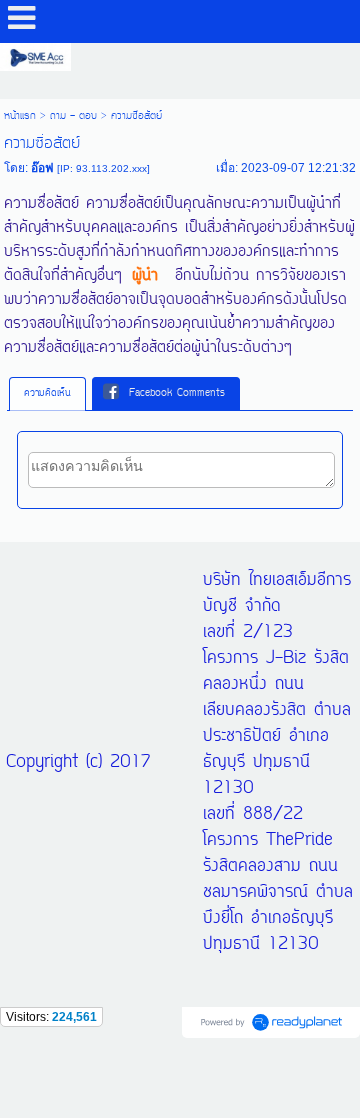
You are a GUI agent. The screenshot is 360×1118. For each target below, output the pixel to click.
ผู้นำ (145, 276)
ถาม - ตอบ (73, 116)
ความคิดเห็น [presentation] (47, 393)
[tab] (47, 394)
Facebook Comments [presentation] (177, 393)
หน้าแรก (20, 116)
